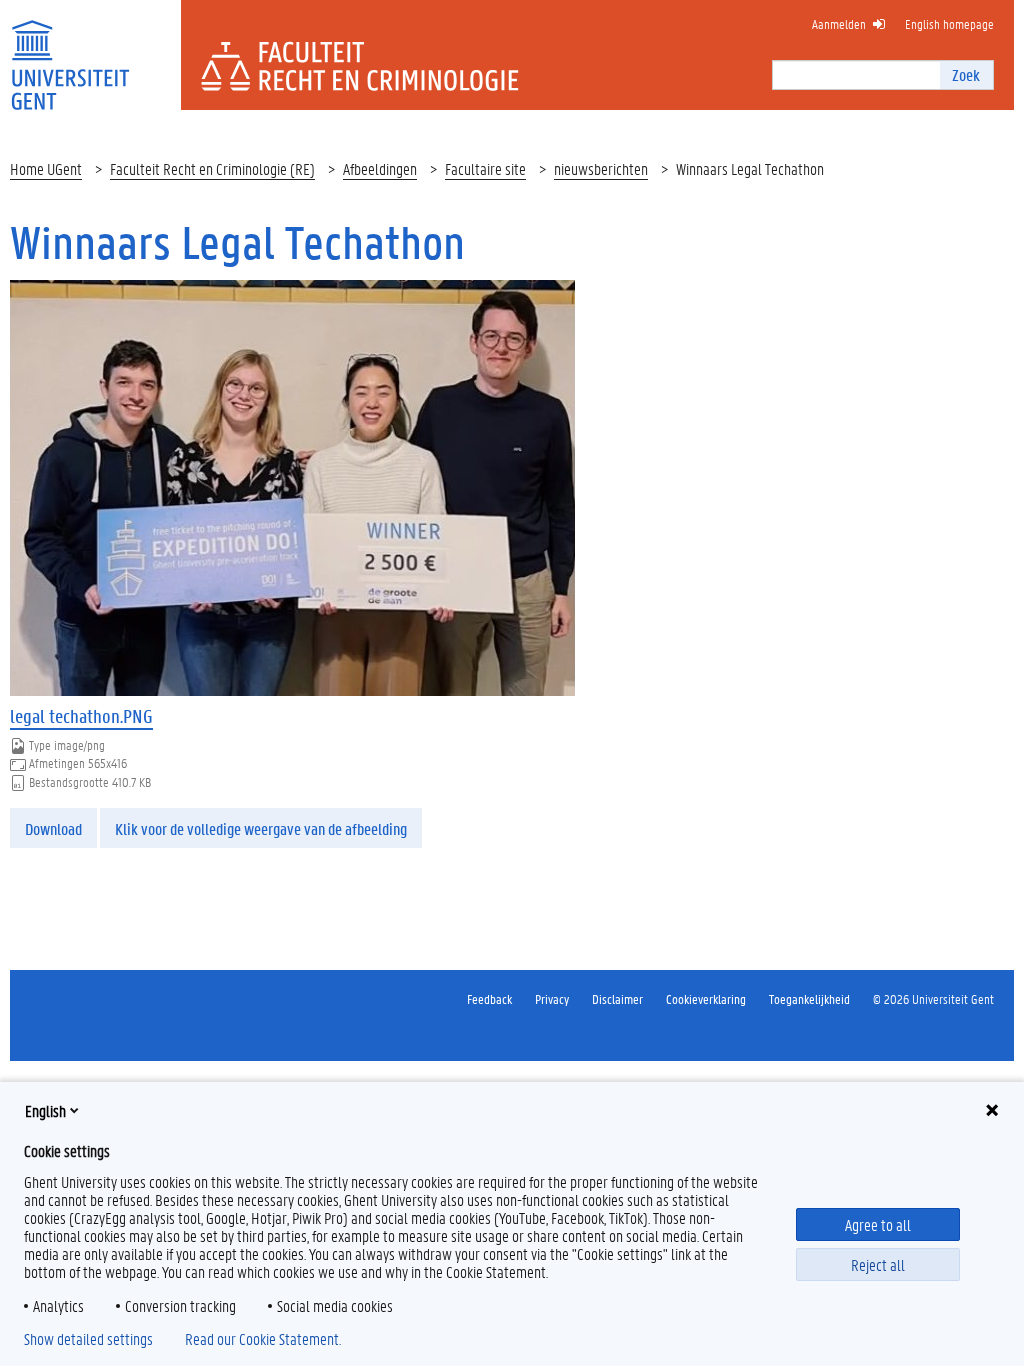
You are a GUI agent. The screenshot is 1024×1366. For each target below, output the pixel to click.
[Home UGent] (70, 52)
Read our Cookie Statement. (263, 1339)
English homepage (949, 23)
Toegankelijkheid (809, 998)
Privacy (552, 998)
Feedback (489, 998)
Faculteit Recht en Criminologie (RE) (212, 168)
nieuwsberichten (601, 168)
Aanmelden (839, 23)
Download (53, 828)
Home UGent (46, 168)
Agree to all (878, 1224)
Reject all (878, 1264)
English (45, 1110)
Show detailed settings (88, 1339)
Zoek (966, 74)
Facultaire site (485, 168)
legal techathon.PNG (81, 716)
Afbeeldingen (380, 168)
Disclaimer (617, 998)
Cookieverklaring (706, 998)
